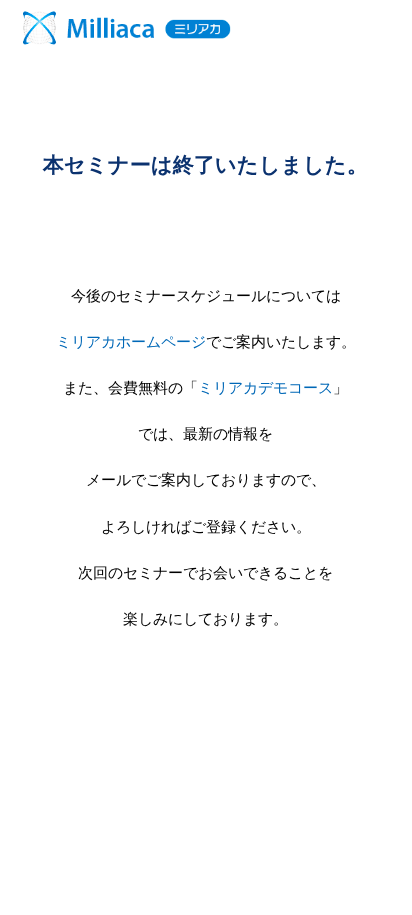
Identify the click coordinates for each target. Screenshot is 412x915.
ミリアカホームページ (131, 341)
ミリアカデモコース (265, 387)
